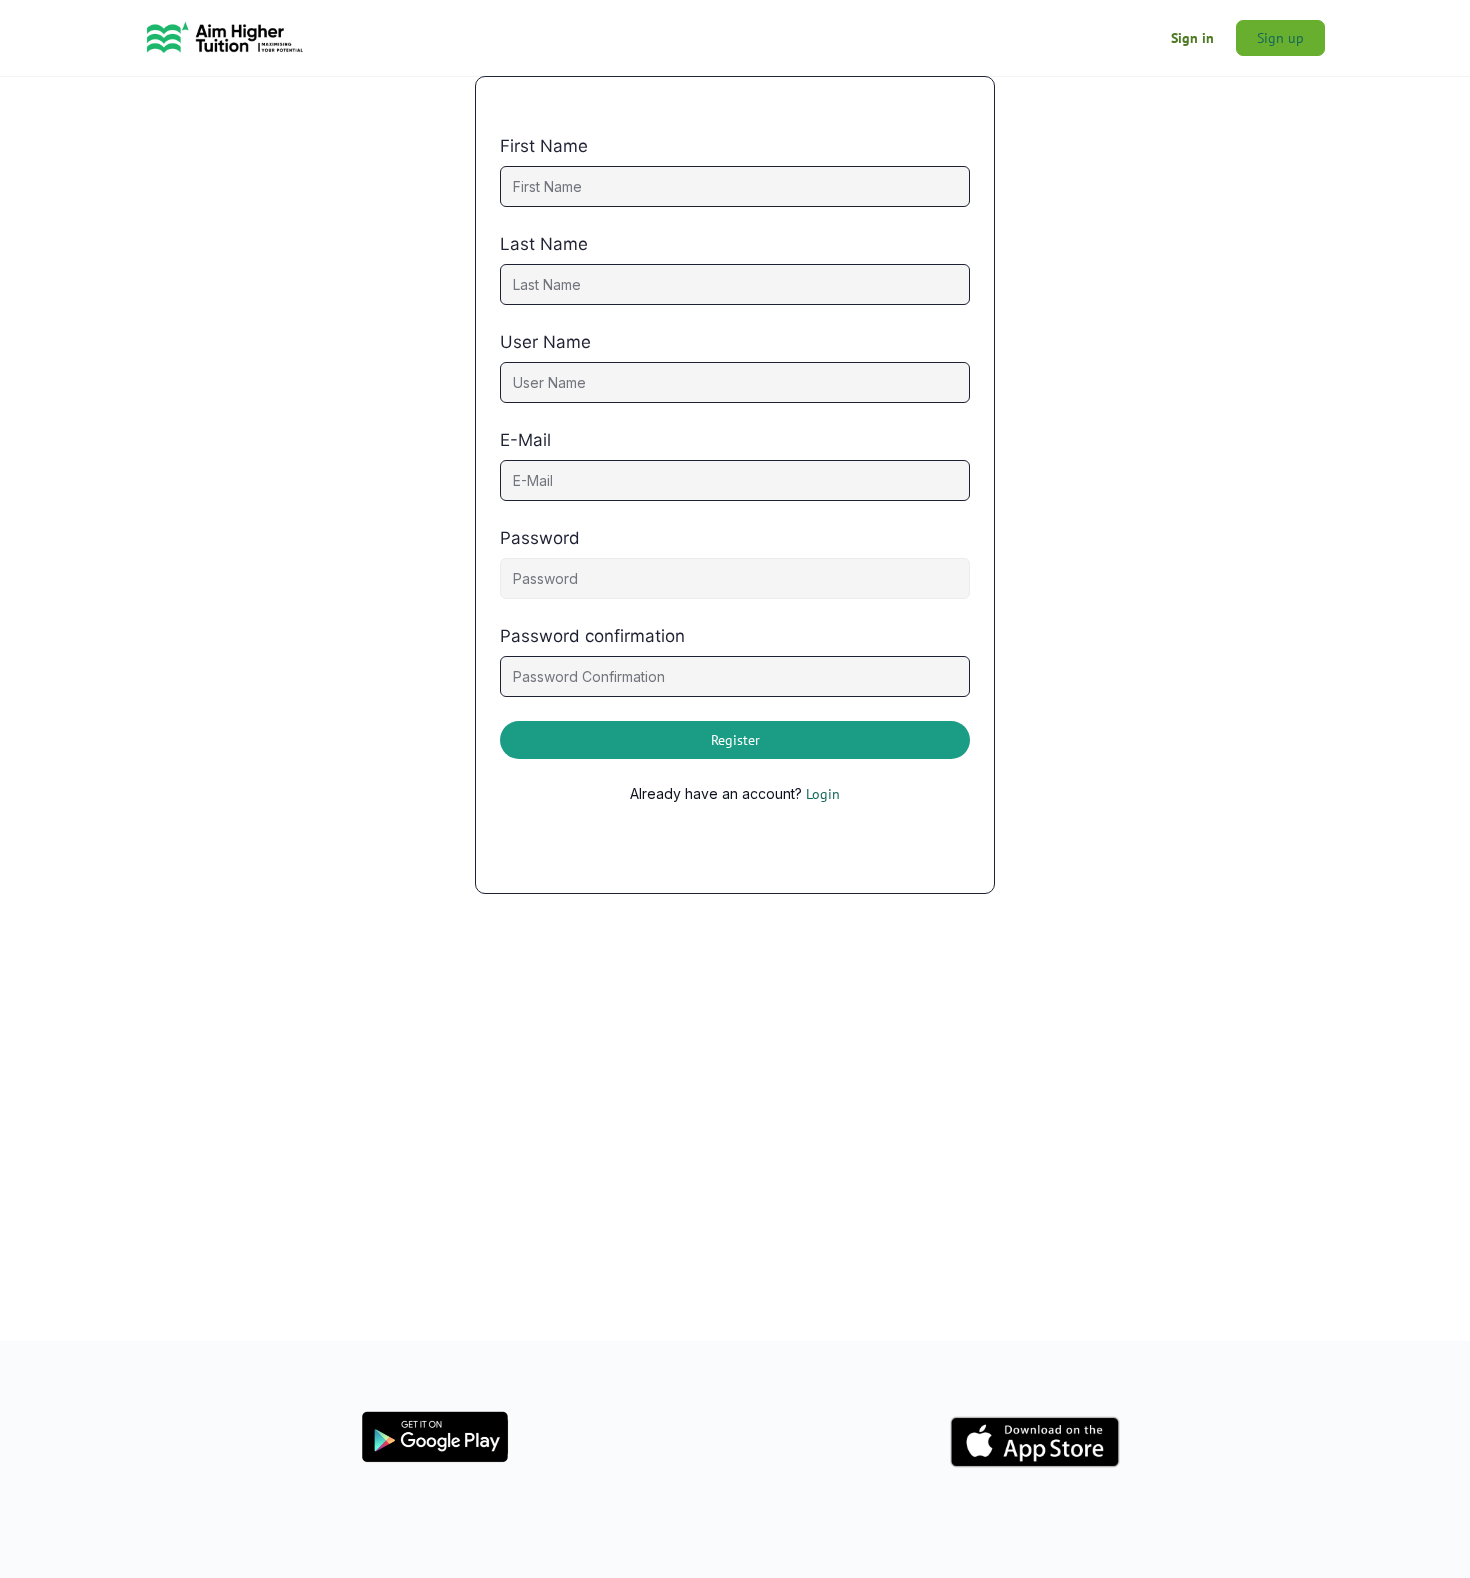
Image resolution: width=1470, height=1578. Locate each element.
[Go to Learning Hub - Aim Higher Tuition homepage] (225, 35)
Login (823, 794)
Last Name (544, 244)
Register (735, 740)
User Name (545, 342)
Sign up (1280, 38)
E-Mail (525, 440)
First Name (544, 146)
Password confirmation (592, 636)
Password (540, 538)
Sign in (1192, 38)
